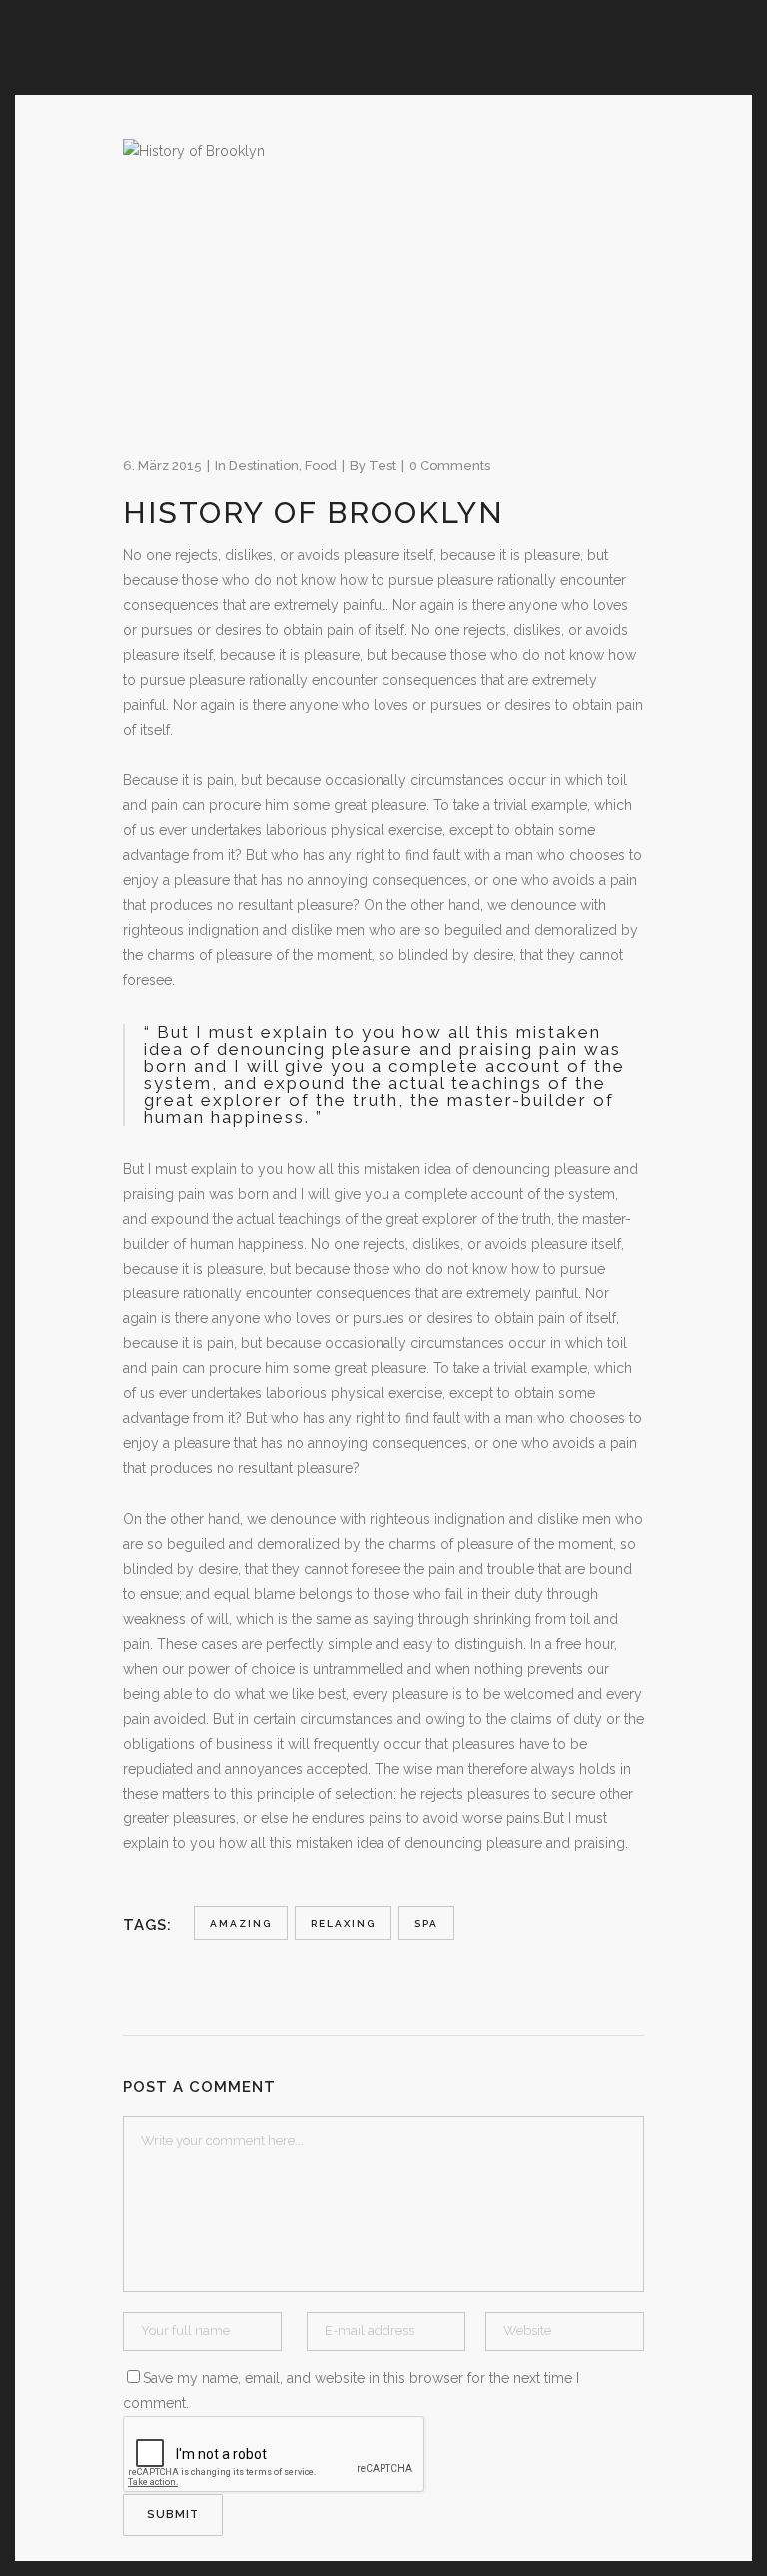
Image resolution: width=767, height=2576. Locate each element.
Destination (264, 466)
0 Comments (450, 466)
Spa (426, 1924)
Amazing (241, 1924)
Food (321, 466)
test (383, 466)
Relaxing (343, 1924)
